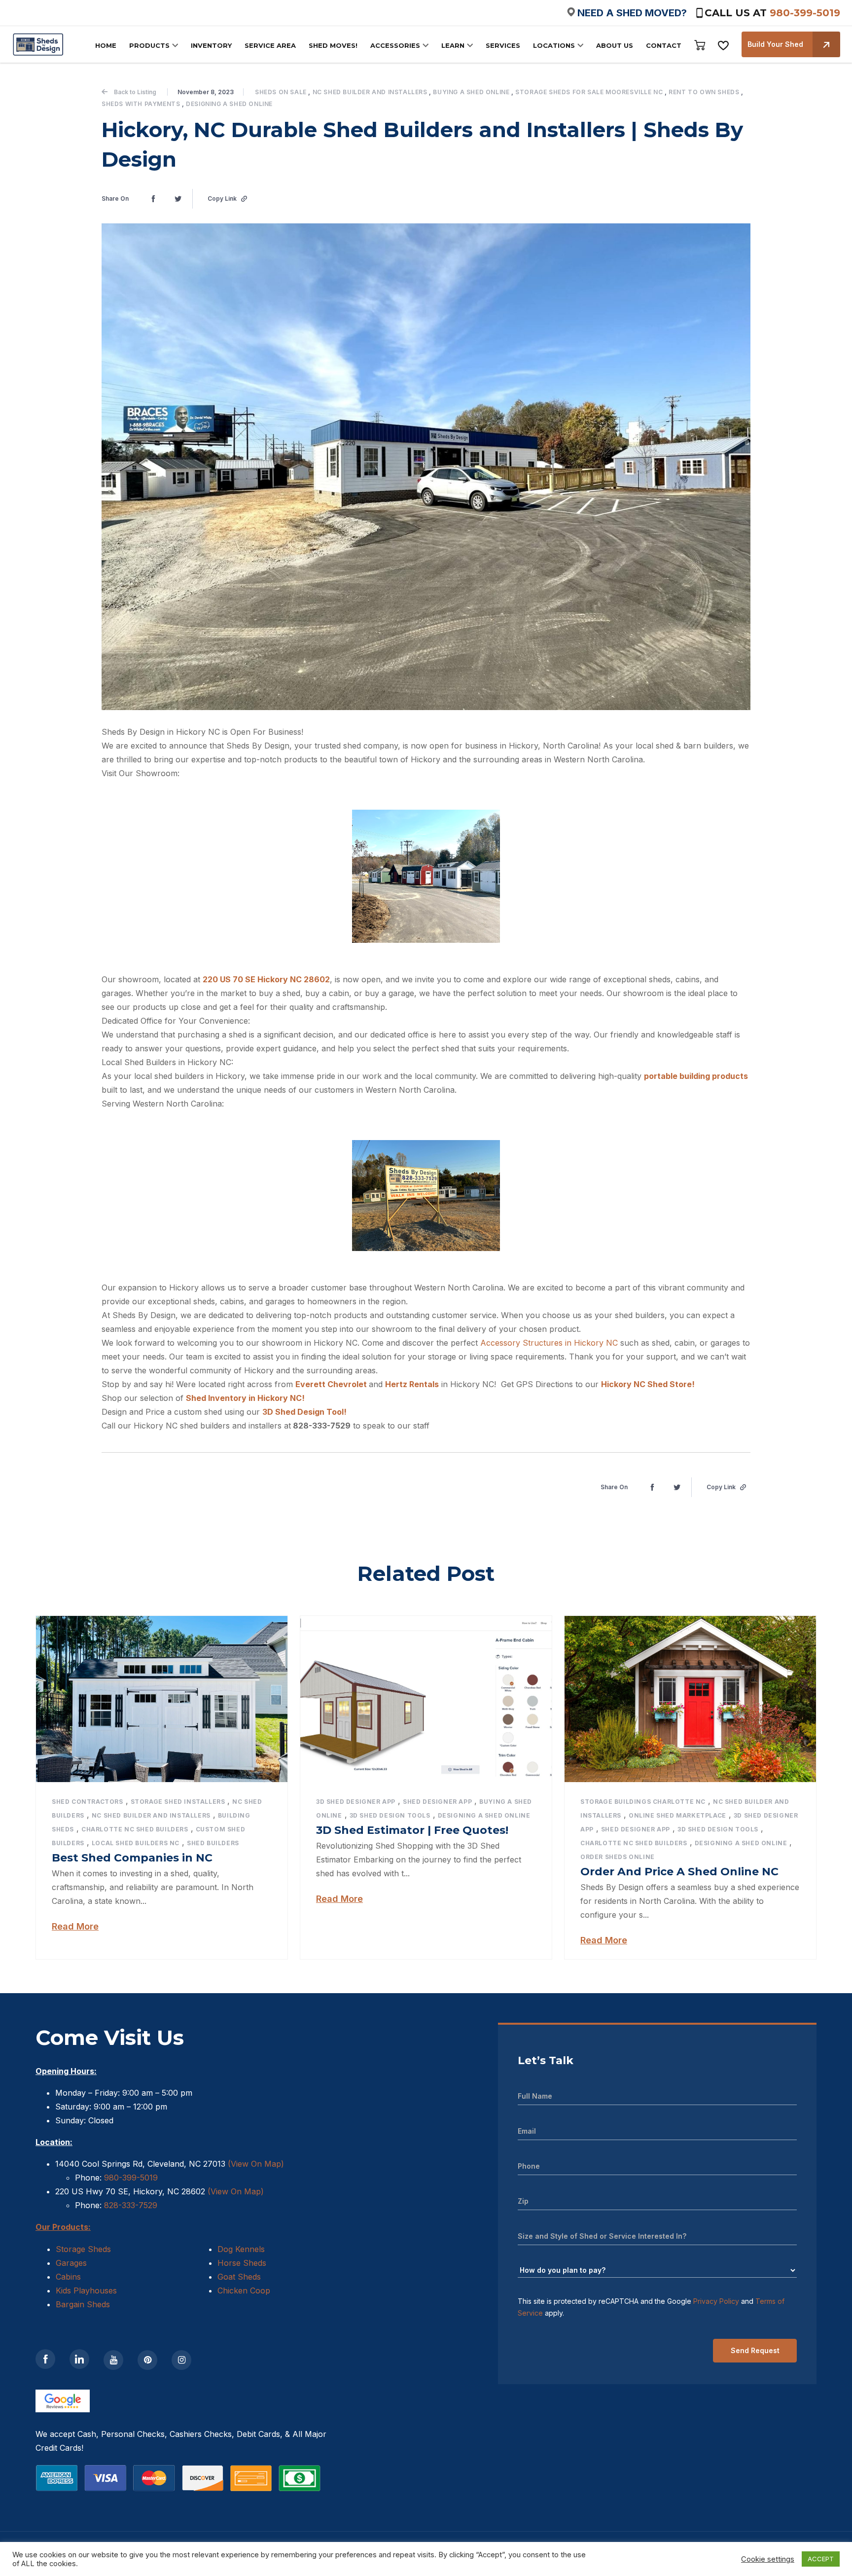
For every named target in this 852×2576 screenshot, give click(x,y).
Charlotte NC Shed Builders (135, 1829)
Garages (71, 2263)
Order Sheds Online (618, 1857)
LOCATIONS (554, 45)
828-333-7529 (129, 2205)
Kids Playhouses (86, 2290)
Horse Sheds (242, 2263)
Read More (75, 1926)
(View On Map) (256, 2164)
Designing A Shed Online (229, 104)
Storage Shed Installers (178, 1802)
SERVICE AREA (270, 45)
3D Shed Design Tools (390, 1815)
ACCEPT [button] (821, 2559)
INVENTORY (211, 45)
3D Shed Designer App (356, 1802)
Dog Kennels (241, 2249)
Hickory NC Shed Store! (649, 1384)
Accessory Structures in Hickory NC (549, 1343)
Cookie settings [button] (768, 2559)
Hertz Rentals (412, 1384)
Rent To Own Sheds (704, 92)
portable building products (696, 1076)
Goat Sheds (239, 2277)
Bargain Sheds (83, 2304)
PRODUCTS (149, 45)
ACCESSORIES (395, 45)
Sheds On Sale (281, 92)
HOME (106, 45)
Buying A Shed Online (471, 92)
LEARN (453, 45)
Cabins (68, 2277)
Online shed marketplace (677, 1815)
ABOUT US (615, 45)
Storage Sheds (83, 2249)
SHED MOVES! (333, 45)
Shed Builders (213, 1843)
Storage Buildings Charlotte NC (643, 1802)
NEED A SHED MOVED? (632, 13)
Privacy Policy (716, 2301)
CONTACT (664, 45)
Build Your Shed (775, 44)
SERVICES (503, 45)
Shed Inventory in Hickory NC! (246, 1398)
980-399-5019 (805, 13)
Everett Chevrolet (332, 1384)
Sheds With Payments (141, 104)
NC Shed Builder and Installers (370, 92)
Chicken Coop (244, 2290)
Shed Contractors (88, 1802)
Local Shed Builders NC (136, 1843)
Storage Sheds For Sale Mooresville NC (589, 92)
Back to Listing (135, 92)
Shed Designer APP (437, 1802)
